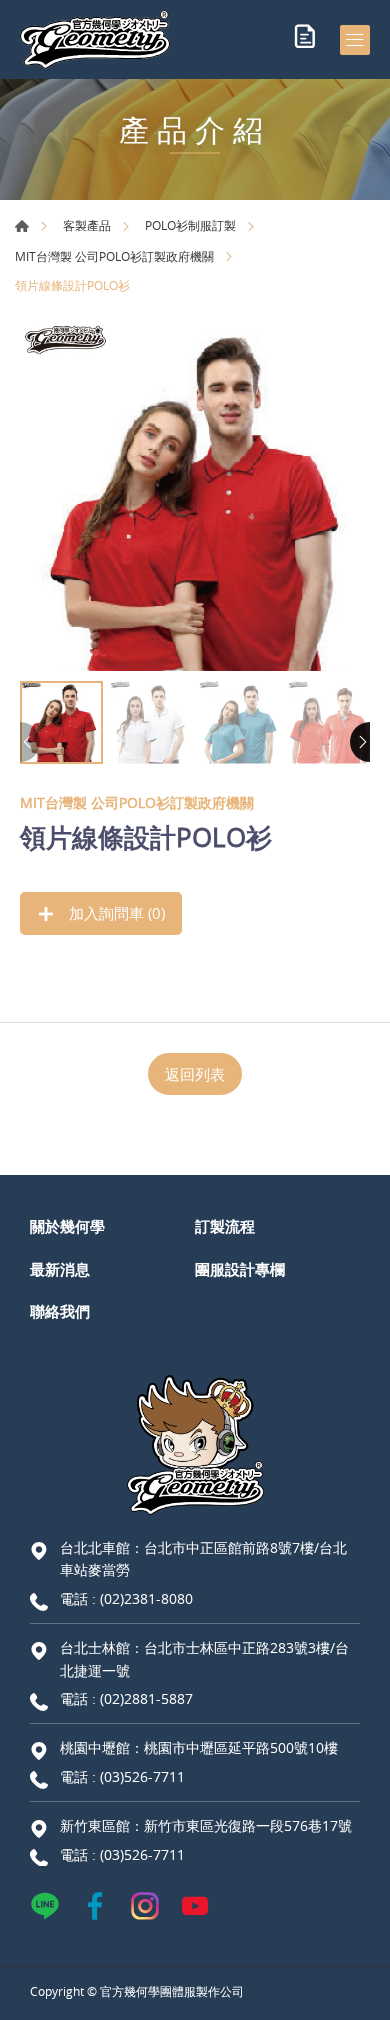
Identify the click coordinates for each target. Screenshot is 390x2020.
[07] (195, 496)
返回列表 (195, 1074)
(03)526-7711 (142, 1776)
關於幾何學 (67, 1226)
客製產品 (87, 225)
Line (45, 1906)
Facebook (95, 1906)
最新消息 (60, 1269)
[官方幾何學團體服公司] (95, 39)
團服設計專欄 (240, 1269)
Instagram (145, 1906)
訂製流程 (225, 1226)
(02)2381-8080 (146, 1598)
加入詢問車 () (115, 913)
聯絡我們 (60, 1311)
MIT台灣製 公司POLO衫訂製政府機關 (114, 256)
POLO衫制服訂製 (190, 225)
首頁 (22, 226)
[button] (360, 742)
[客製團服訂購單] (305, 40)
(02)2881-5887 (146, 1698)
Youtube (195, 1906)
